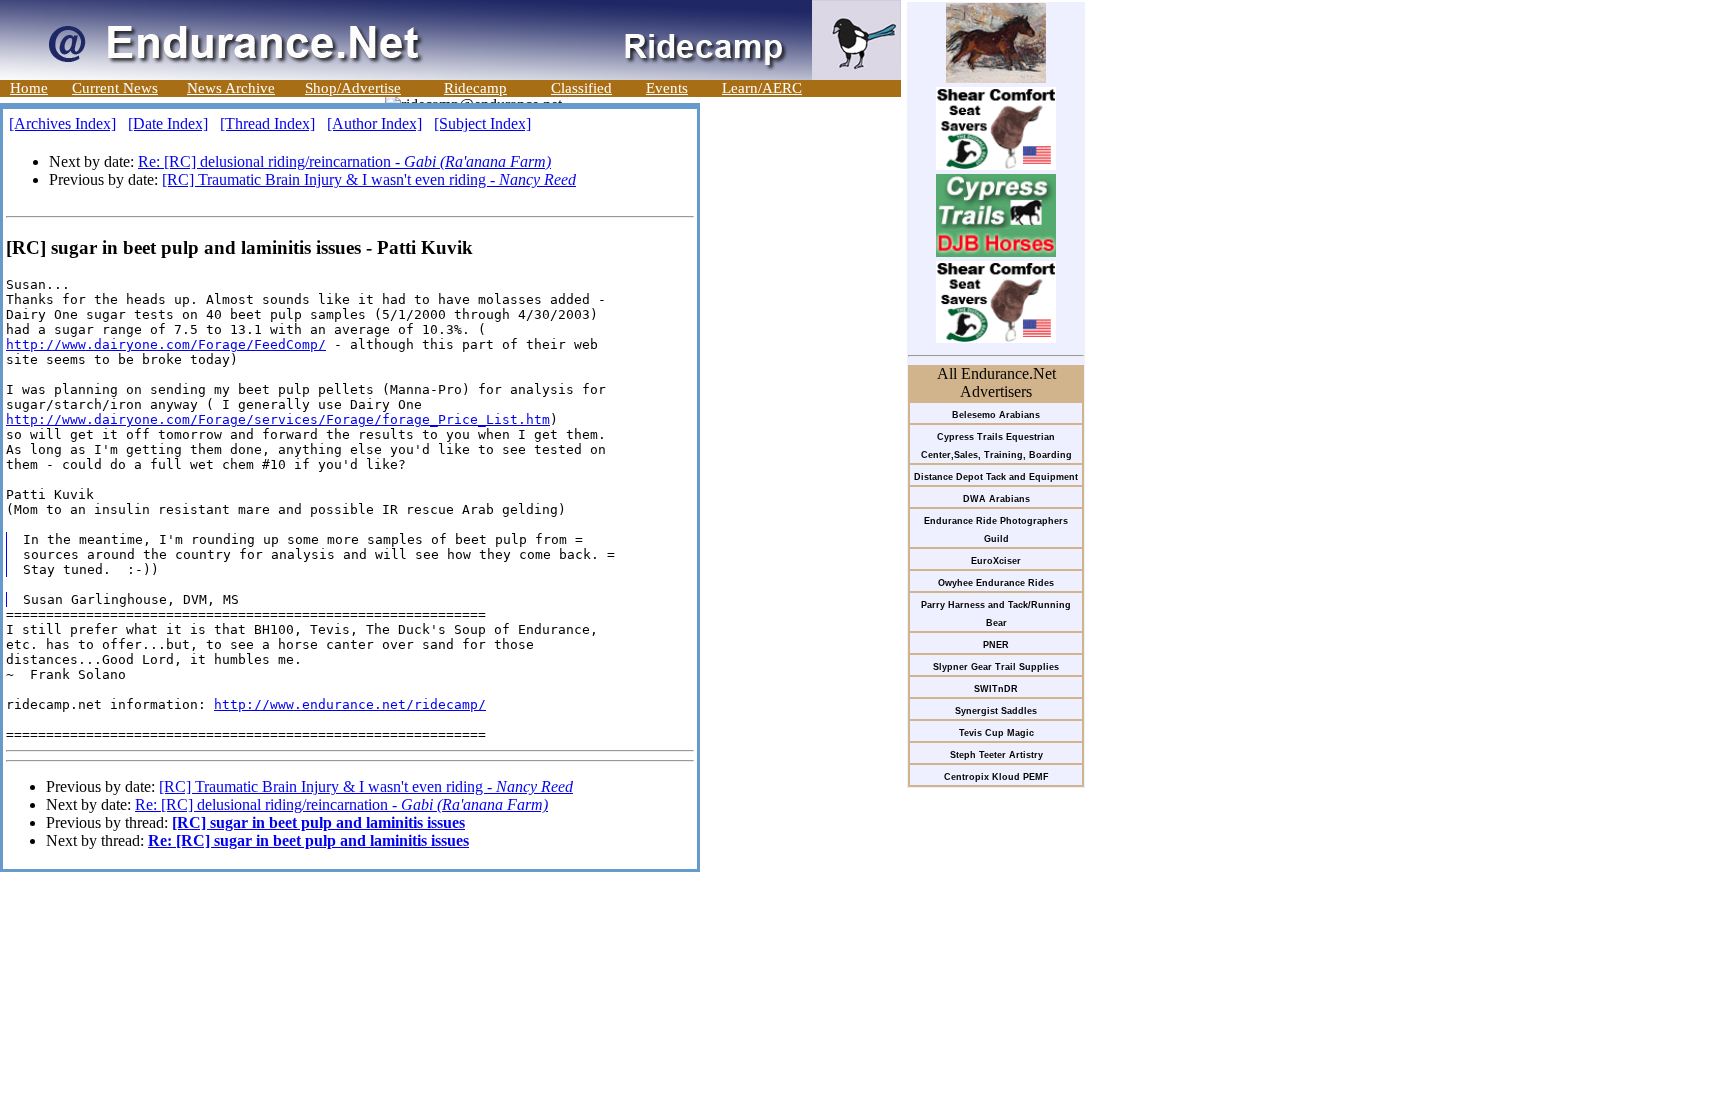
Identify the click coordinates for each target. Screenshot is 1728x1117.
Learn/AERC (762, 88)
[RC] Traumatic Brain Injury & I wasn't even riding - (369, 179)
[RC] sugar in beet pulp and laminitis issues (318, 822)
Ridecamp (475, 88)
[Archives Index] (62, 123)
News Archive (231, 88)
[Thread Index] (267, 123)
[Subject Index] (482, 123)
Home (29, 88)
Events (667, 88)
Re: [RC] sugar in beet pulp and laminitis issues (308, 840)
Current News (115, 88)
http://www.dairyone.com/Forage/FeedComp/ (166, 344)
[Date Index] (168, 123)
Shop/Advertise (353, 88)
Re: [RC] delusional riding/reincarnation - (344, 161)
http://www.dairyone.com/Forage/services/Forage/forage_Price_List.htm (278, 419)
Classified (581, 88)
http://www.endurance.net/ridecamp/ (350, 704)
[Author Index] (374, 123)
